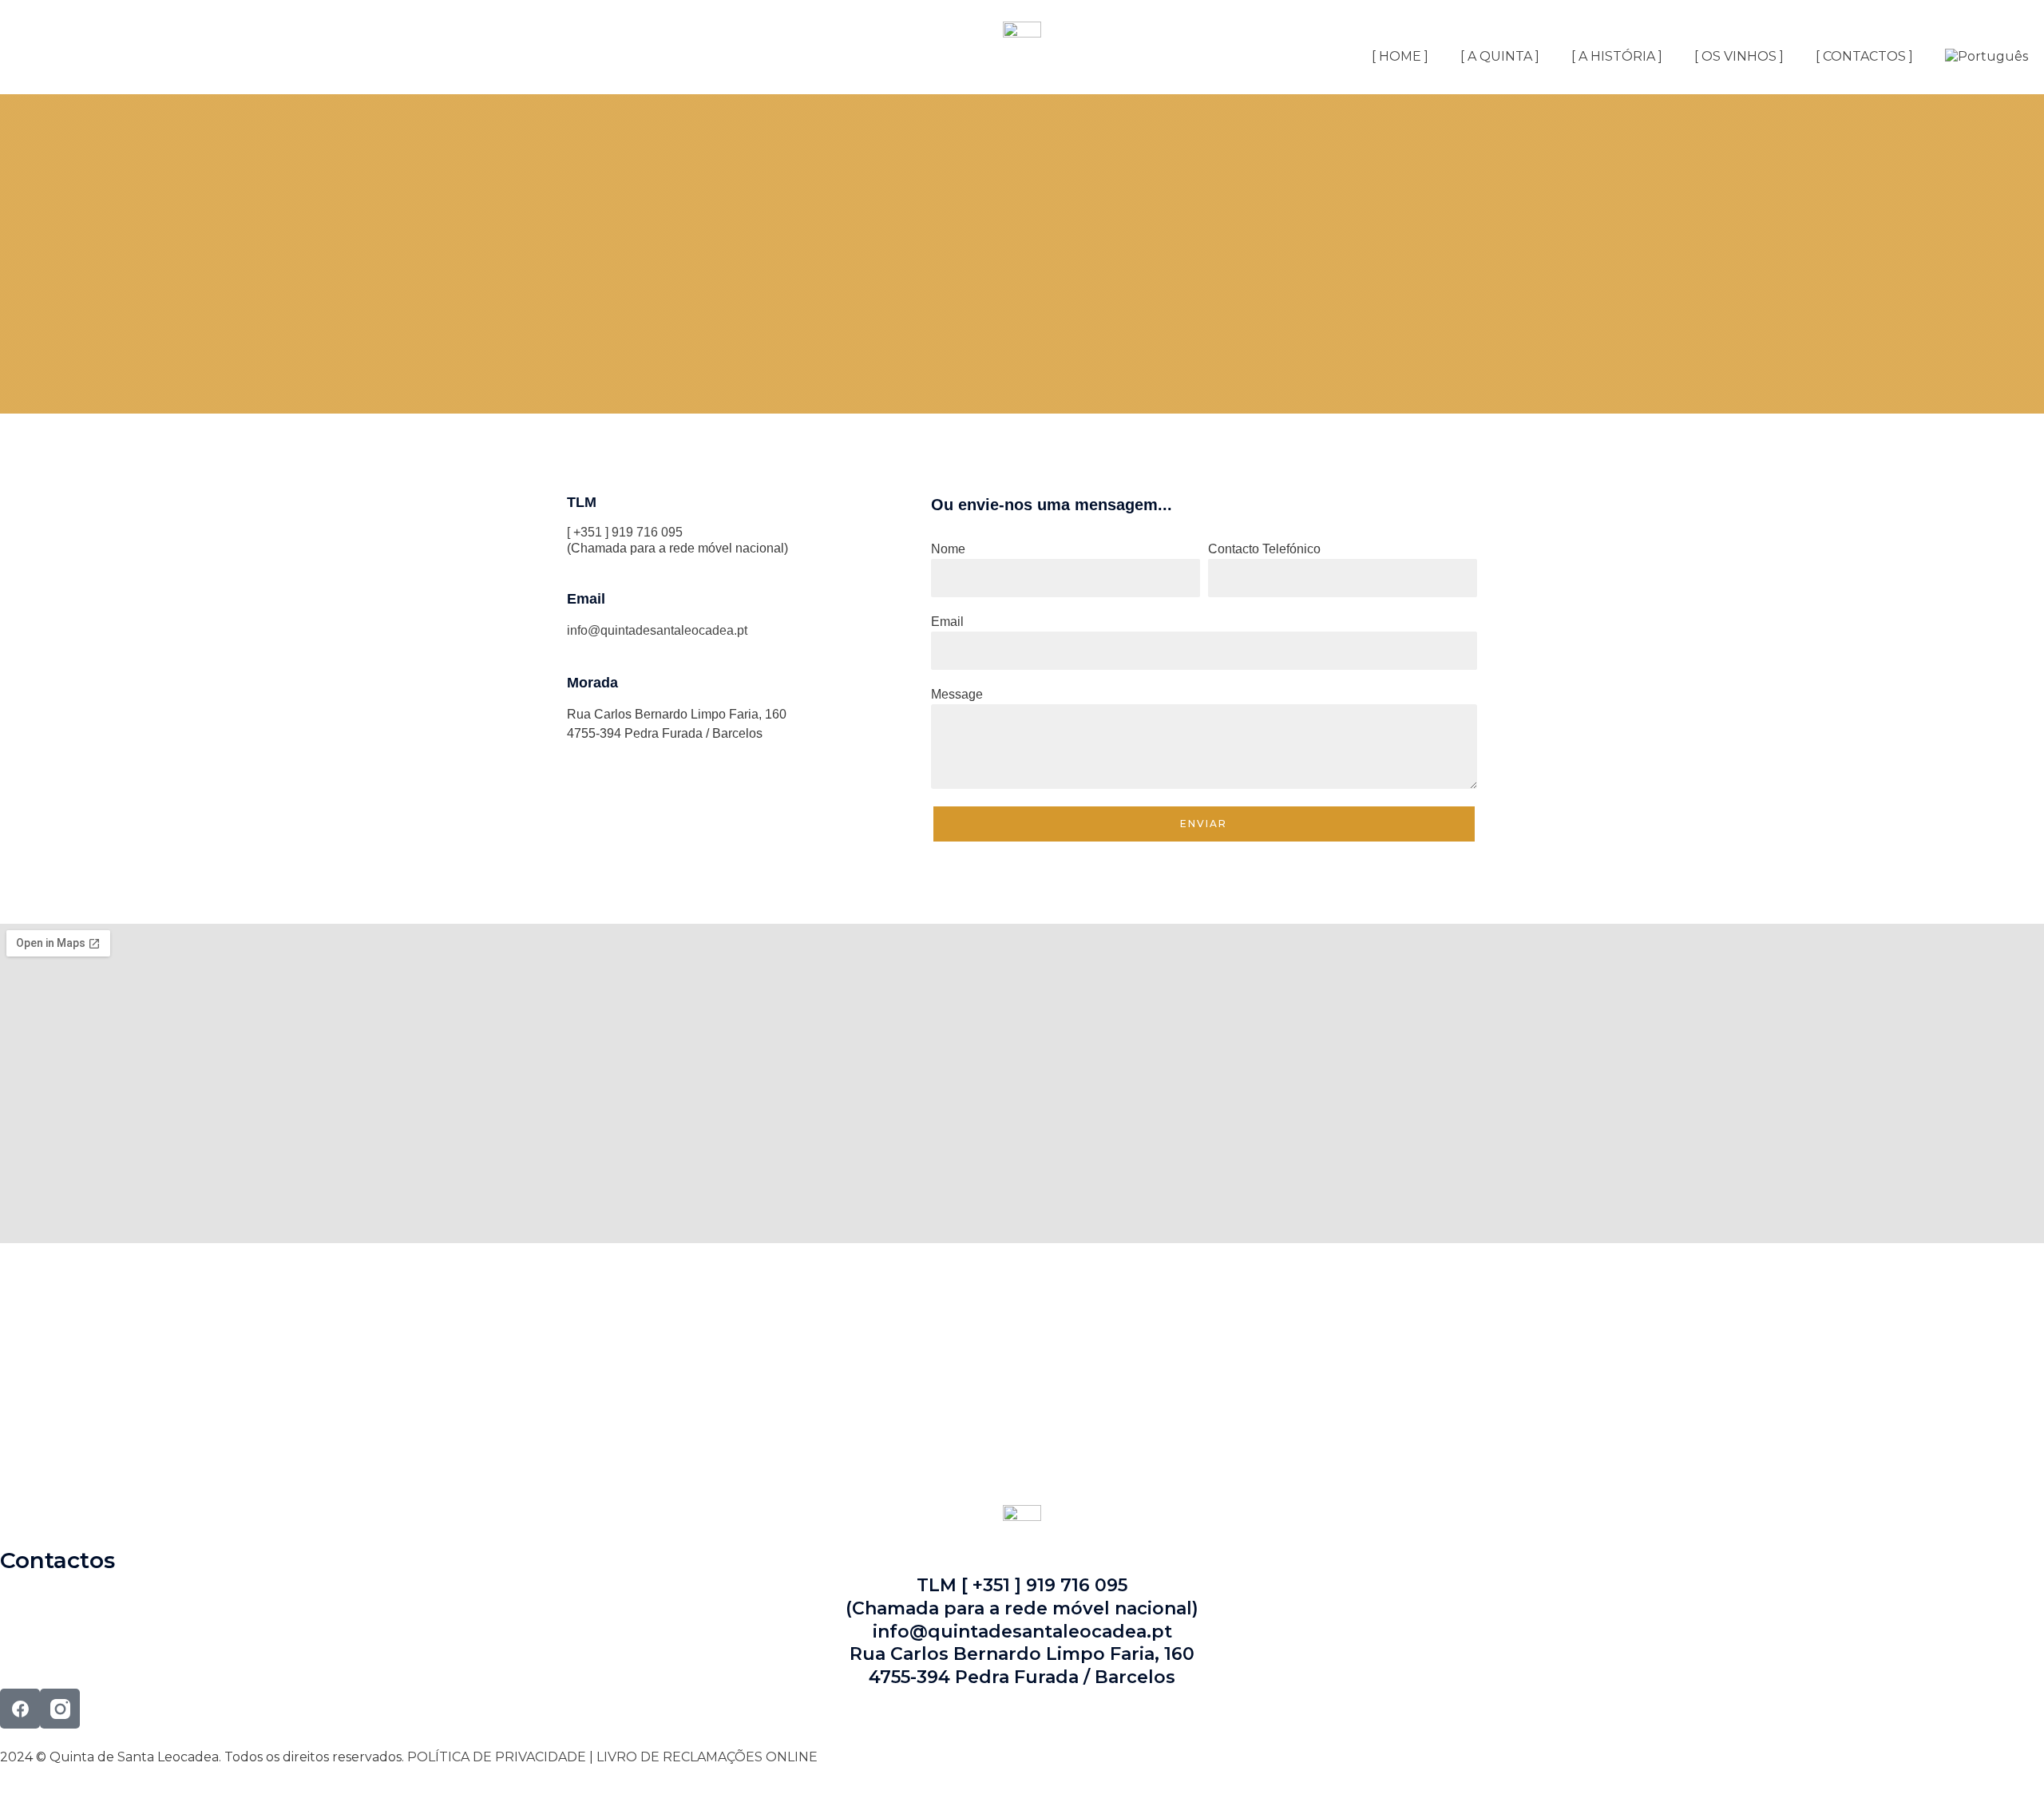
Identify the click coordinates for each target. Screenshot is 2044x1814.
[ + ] (70, 1405)
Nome (948, 549)
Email (947, 622)
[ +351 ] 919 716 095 (625, 532)
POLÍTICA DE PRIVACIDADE (497, 1757)
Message (957, 694)
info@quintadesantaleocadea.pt (657, 630)
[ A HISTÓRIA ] (1617, 56)
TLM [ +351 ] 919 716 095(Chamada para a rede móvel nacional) (1022, 1597)
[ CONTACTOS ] (1864, 56)
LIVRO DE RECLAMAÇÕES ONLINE (707, 1757)
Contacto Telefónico (1264, 549)
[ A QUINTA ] (1500, 56)
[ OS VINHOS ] (1739, 56)
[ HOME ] (1400, 56)
